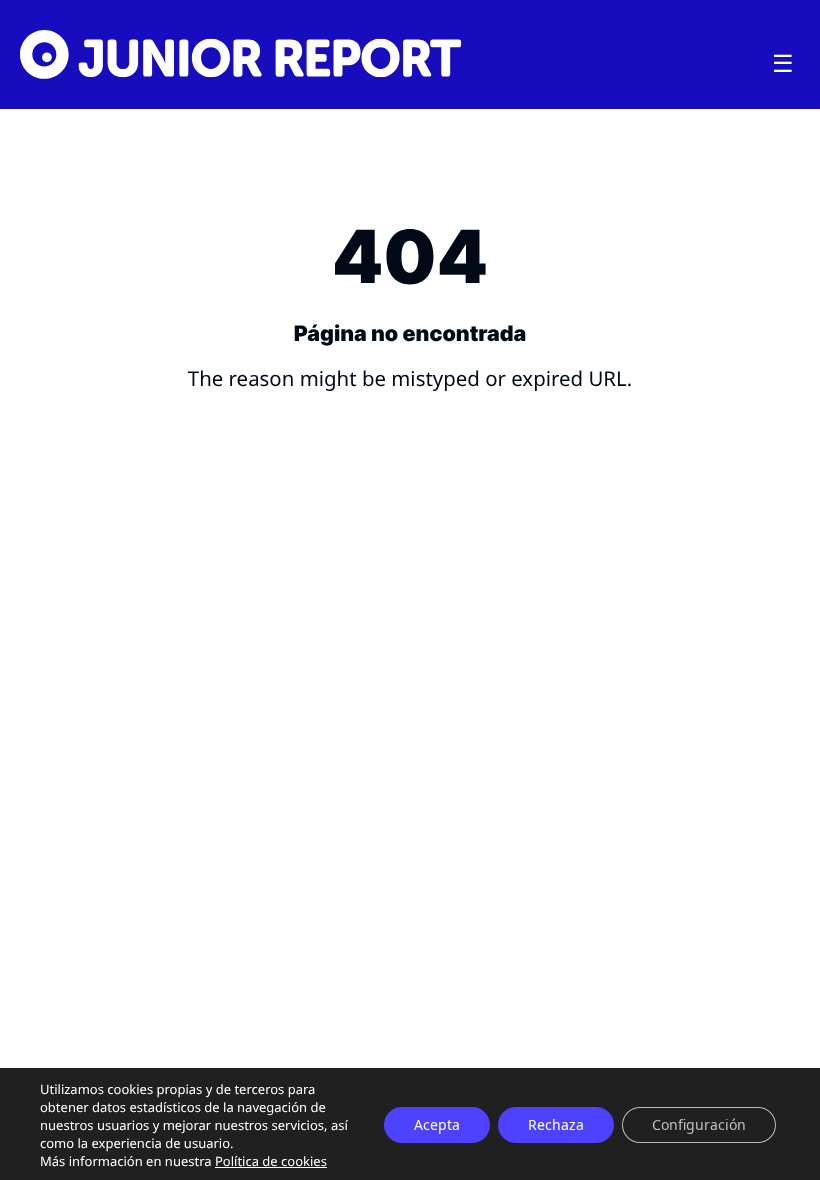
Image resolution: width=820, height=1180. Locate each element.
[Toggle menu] (783, 64)
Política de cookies (271, 1161)
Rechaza (556, 1124)
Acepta (437, 1124)
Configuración (699, 1124)
